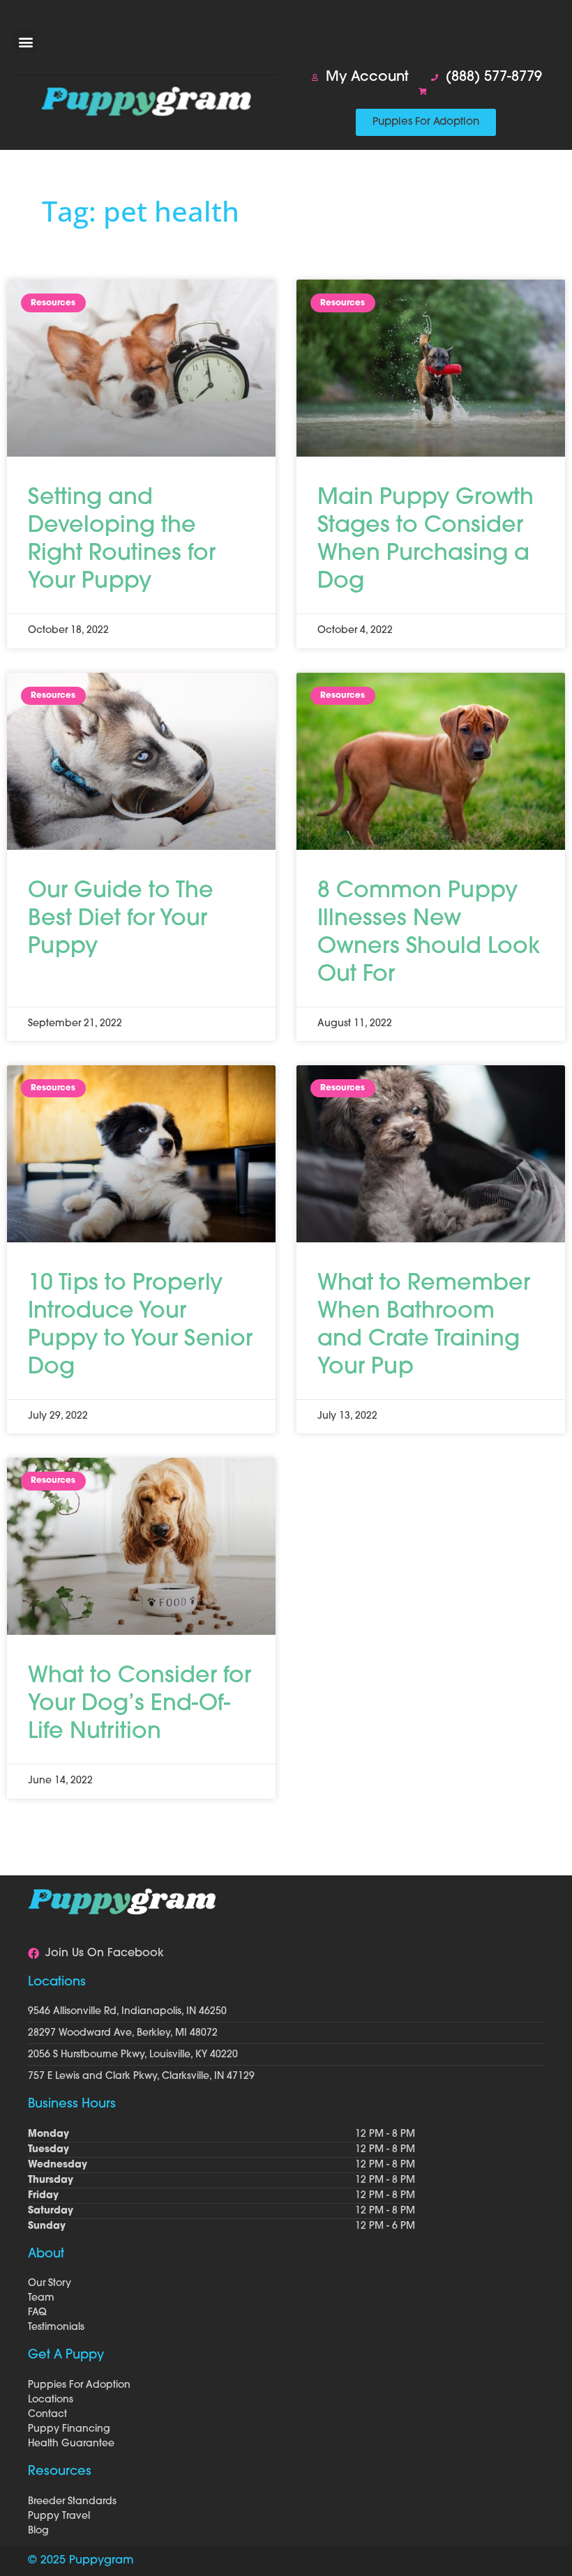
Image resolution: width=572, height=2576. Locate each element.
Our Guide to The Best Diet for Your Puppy (121, 920)
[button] (25, 41)
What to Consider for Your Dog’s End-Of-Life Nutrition (140, 1705)
